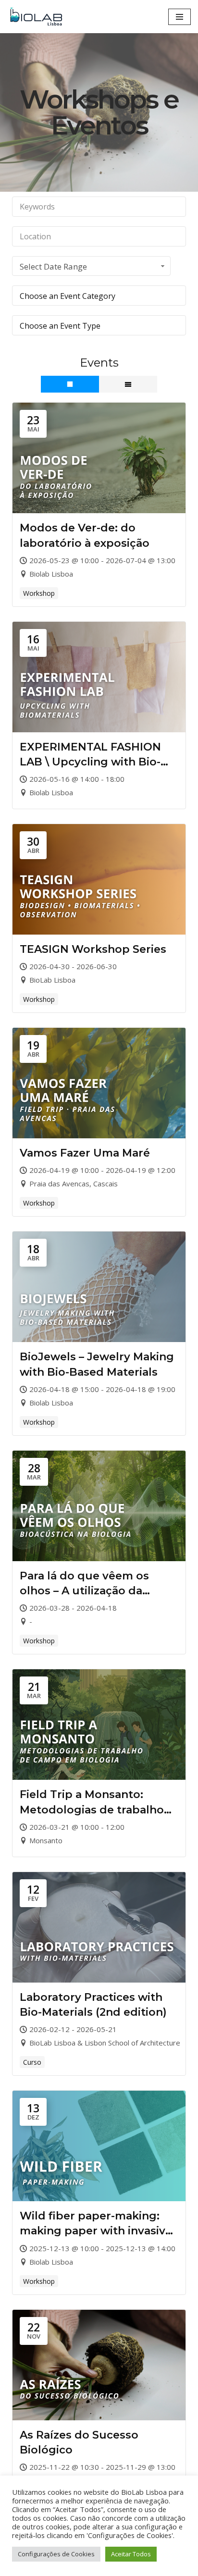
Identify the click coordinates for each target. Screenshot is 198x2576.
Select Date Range (53, 266)
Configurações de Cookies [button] (56, 2554)
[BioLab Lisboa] (38, 17)
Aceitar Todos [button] (131, 2554)
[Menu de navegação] (179, 17)
